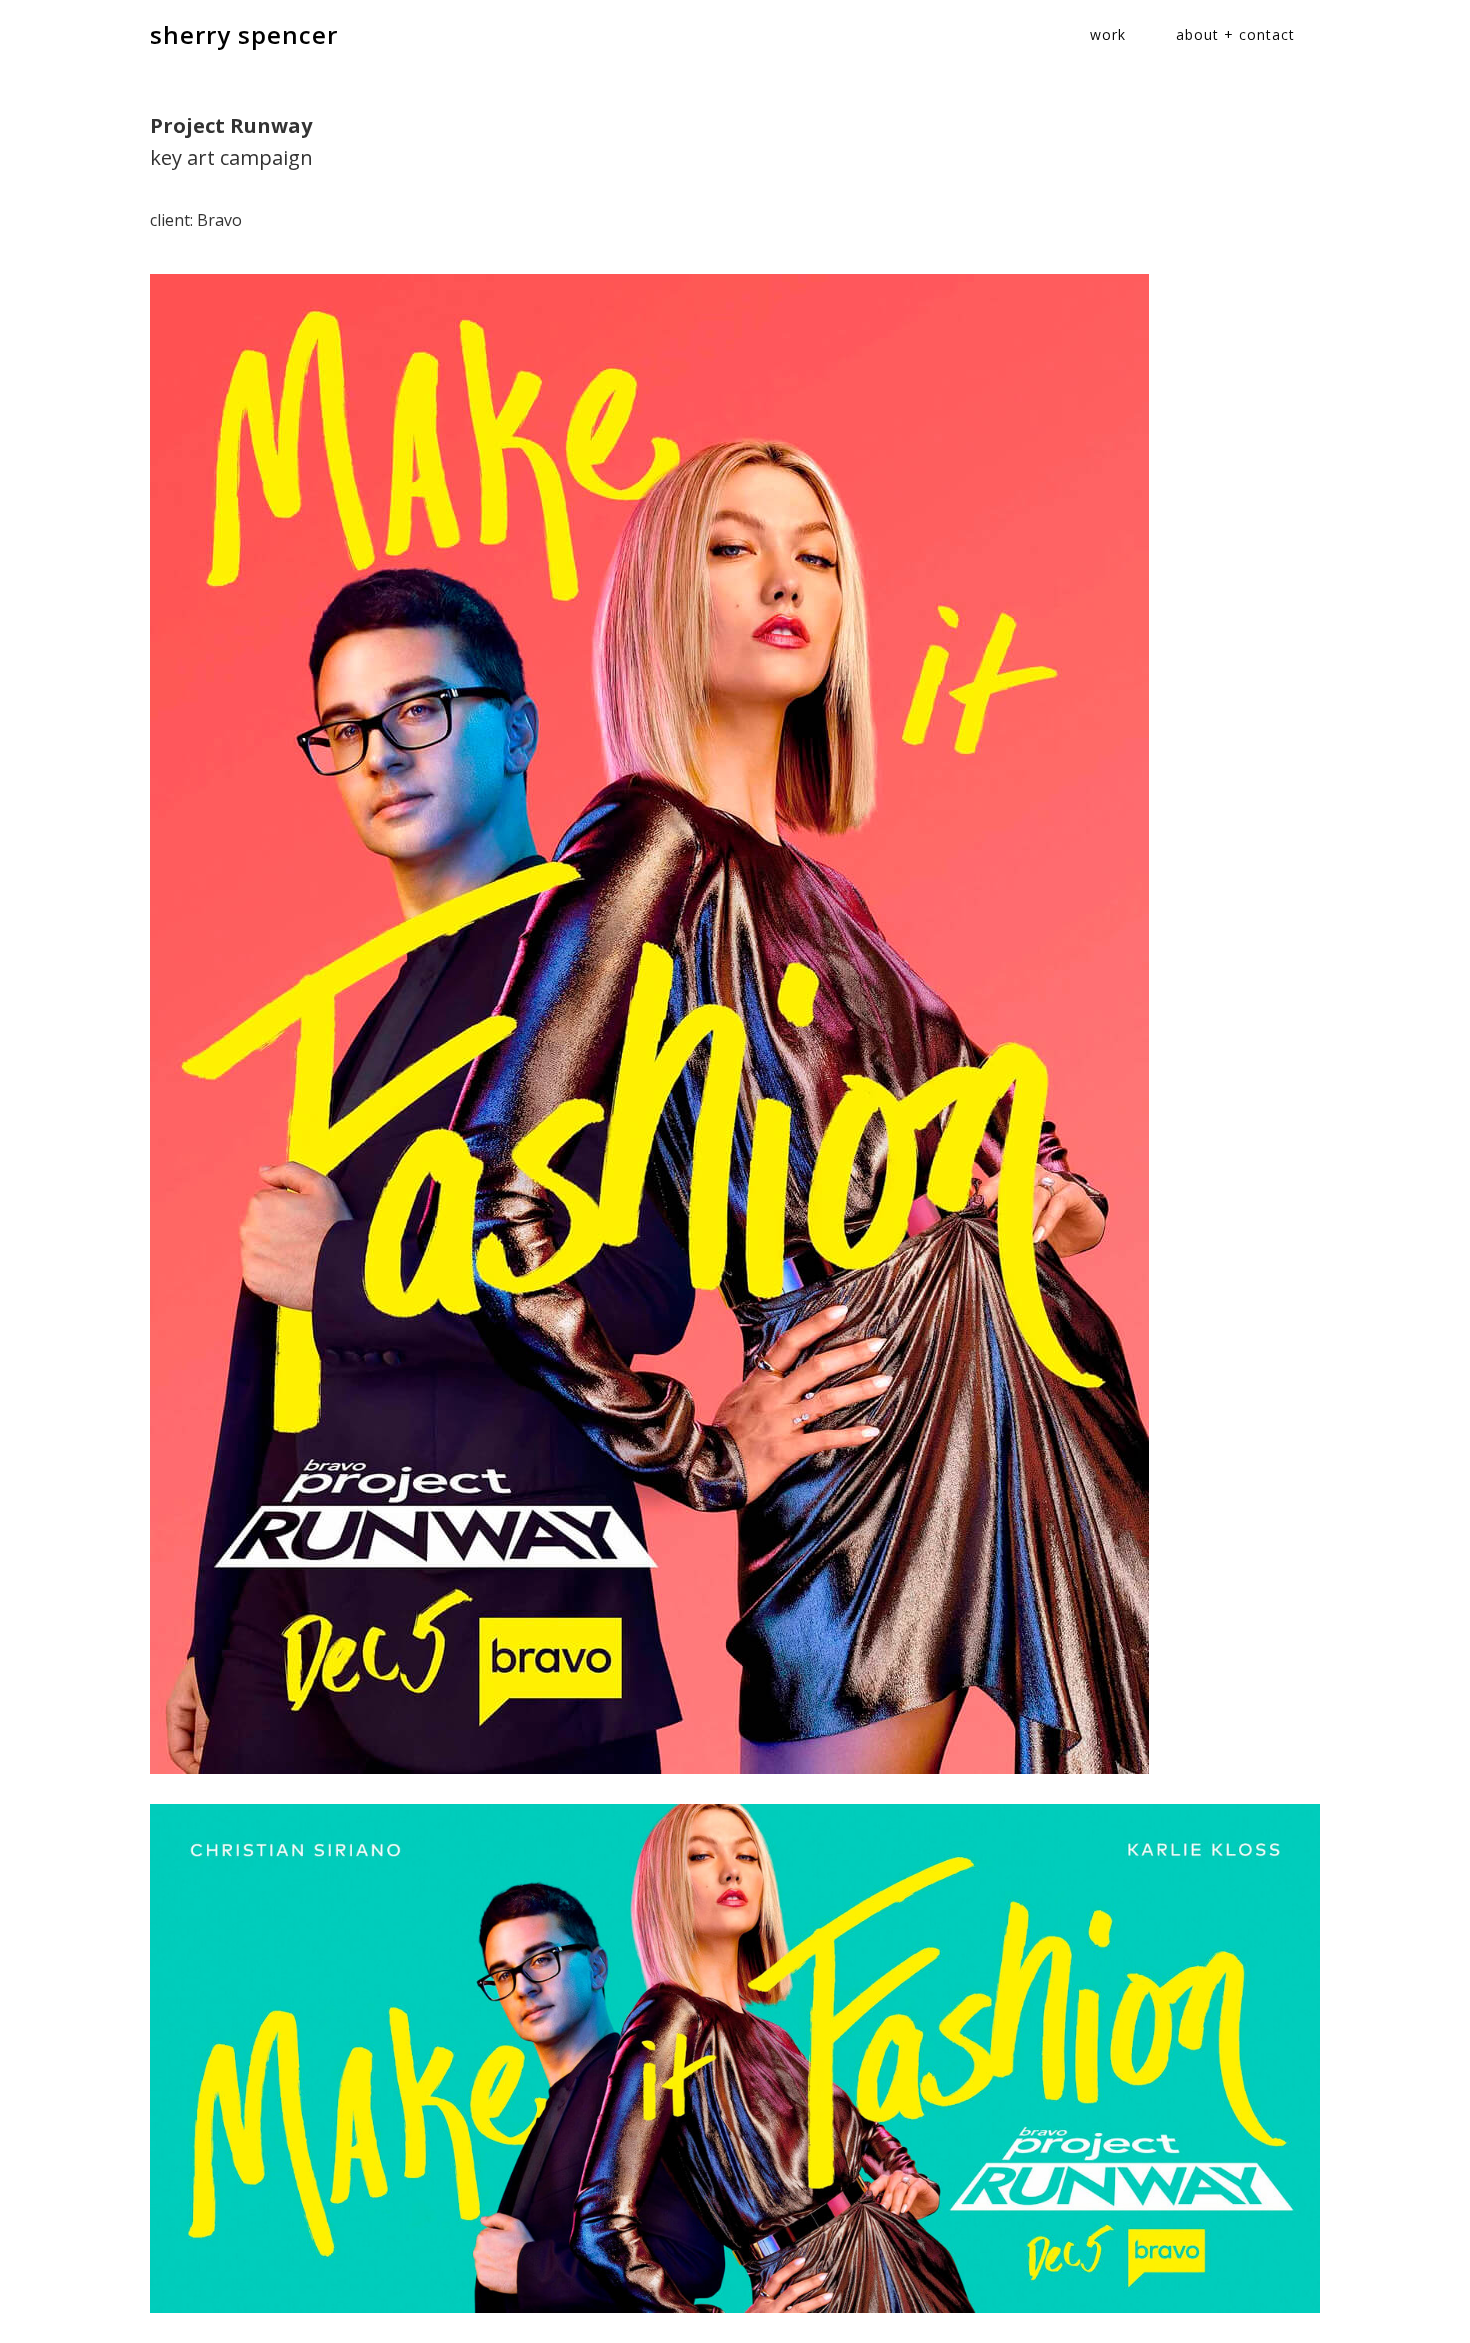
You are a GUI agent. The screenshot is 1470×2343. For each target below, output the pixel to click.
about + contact (1235, 34)
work (1108, 34)
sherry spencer (244, 34)
